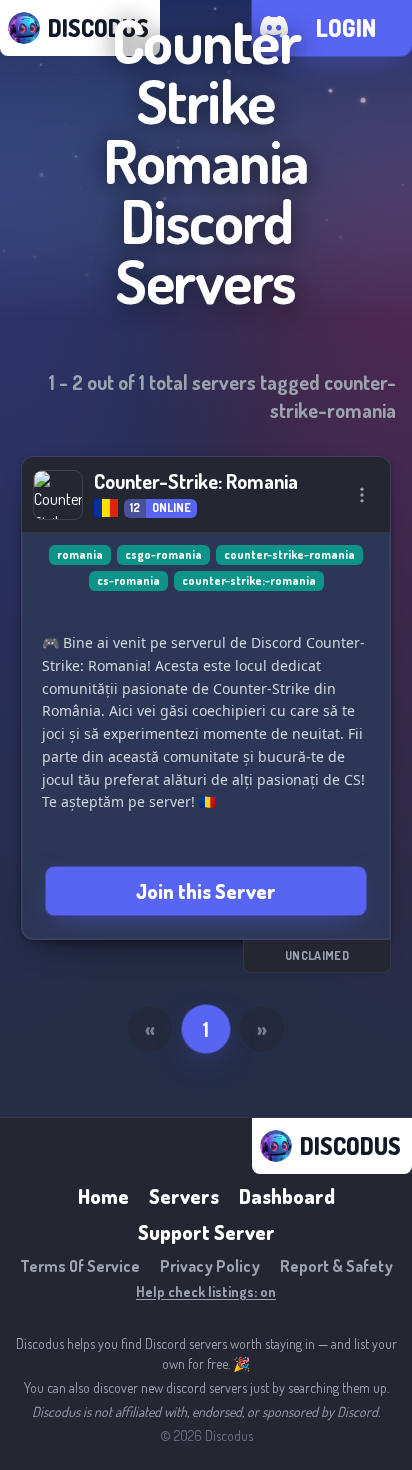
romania (80, 554)
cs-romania (128, 580)
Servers (184, 1196)
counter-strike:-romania (249, 580)
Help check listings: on (206, 1291)
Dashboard (287, 1196)
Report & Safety (336, 1266)
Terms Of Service (80, 1266)
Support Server (206, 1232)
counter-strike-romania (289, 554)
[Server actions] (362, 495)
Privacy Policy (210, 1266)
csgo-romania (163, 554)
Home (103, 1196)
